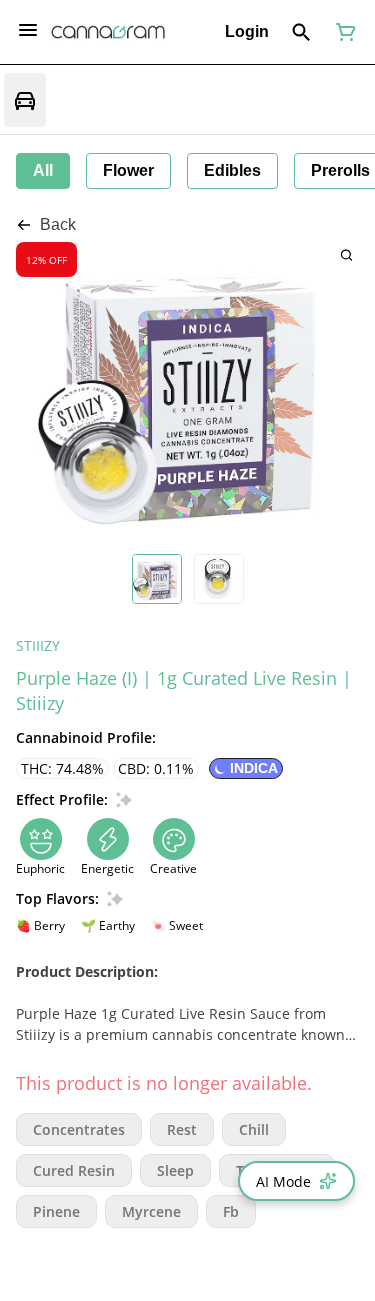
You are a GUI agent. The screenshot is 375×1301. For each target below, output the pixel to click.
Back (58, 224)
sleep (175, 1170)
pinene (56, 1211)
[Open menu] (28, 30)
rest (182, 1129)
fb (231, 1211)
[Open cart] (342, 32)
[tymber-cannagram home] (108, 32)
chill (254, 1129)
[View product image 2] (219, 579)
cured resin (74, 1170)
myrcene (151, 1211)
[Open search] (301, 32)
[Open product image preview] (346, 254)
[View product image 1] (157, 579)
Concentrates (79, 1129)
